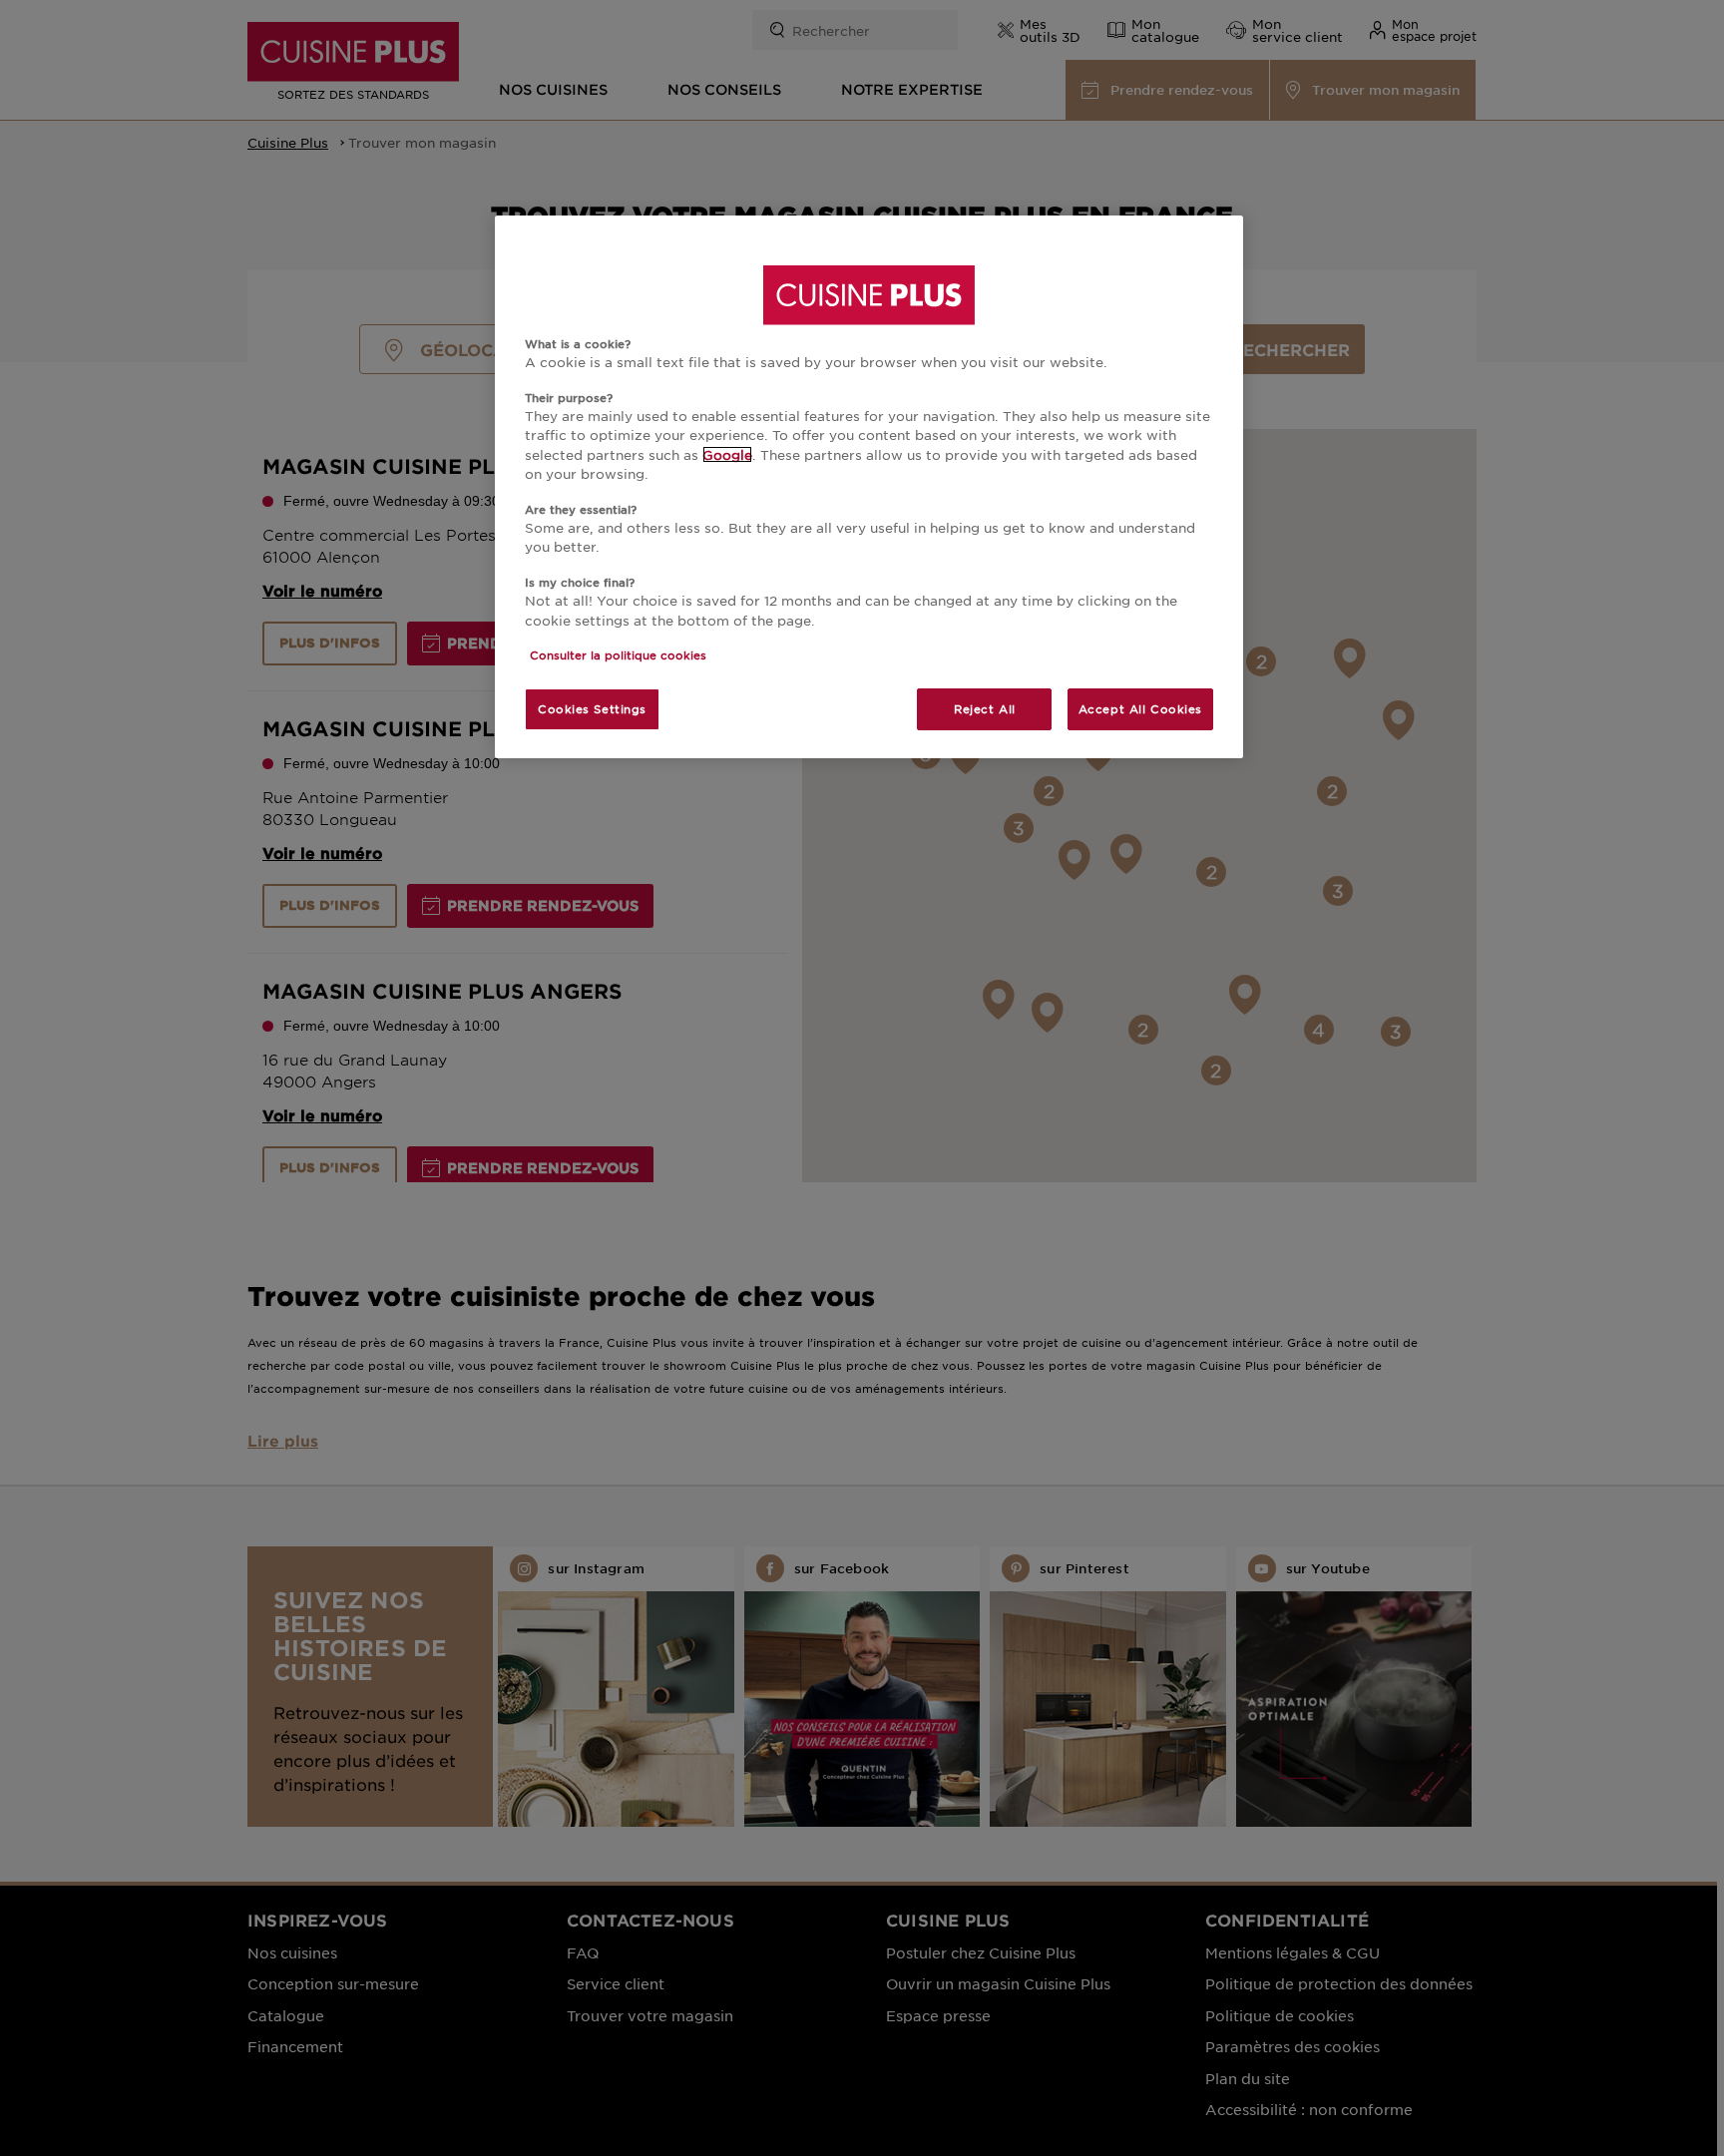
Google (727, 454)
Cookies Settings (592, 708)
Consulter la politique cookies (618, 654)
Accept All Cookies (1140, 708)
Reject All (985, 708)
